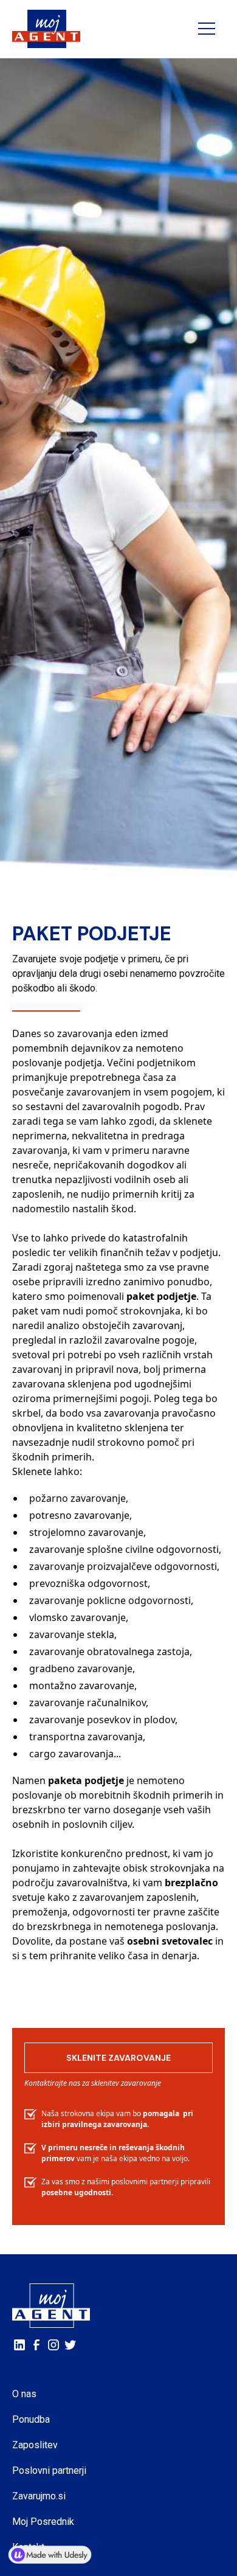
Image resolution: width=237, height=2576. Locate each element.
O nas (24, 2394)
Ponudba (31, 2419)
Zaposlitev (35, 2445)
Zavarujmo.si (39, 2496)
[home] (46, 29)
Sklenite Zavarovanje (118, 2058)
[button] (207, 29)
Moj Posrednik (43, 2522)
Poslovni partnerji (49, 2470)
